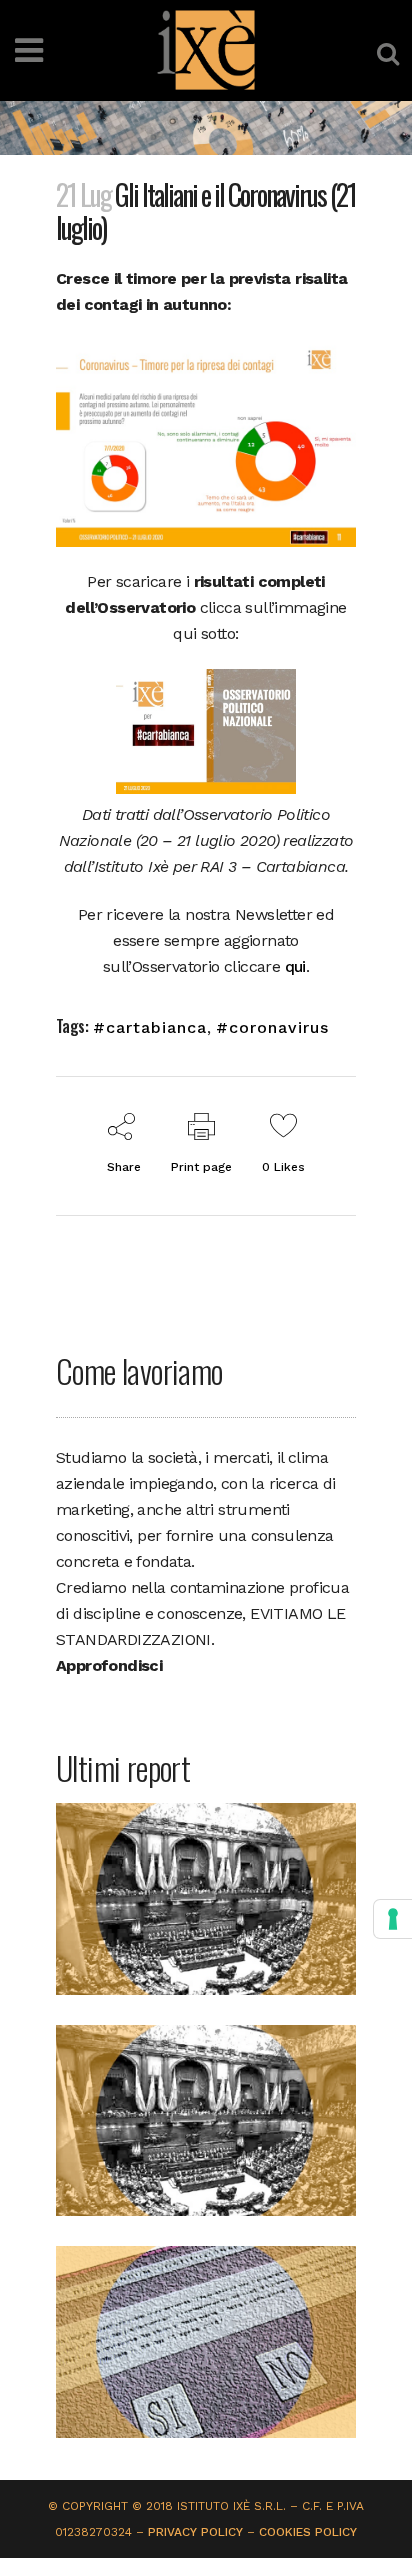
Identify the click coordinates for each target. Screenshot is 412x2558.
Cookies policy (308, 2532)
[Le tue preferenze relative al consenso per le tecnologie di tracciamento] (393, 1919)
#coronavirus (272, 1027)
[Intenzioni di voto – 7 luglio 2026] (206, 1897)
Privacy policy (195, 2532)
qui (295, 966)
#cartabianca (150, 1027)
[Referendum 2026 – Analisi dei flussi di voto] (206, 2340)
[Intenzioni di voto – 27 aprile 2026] (206, 2119)
